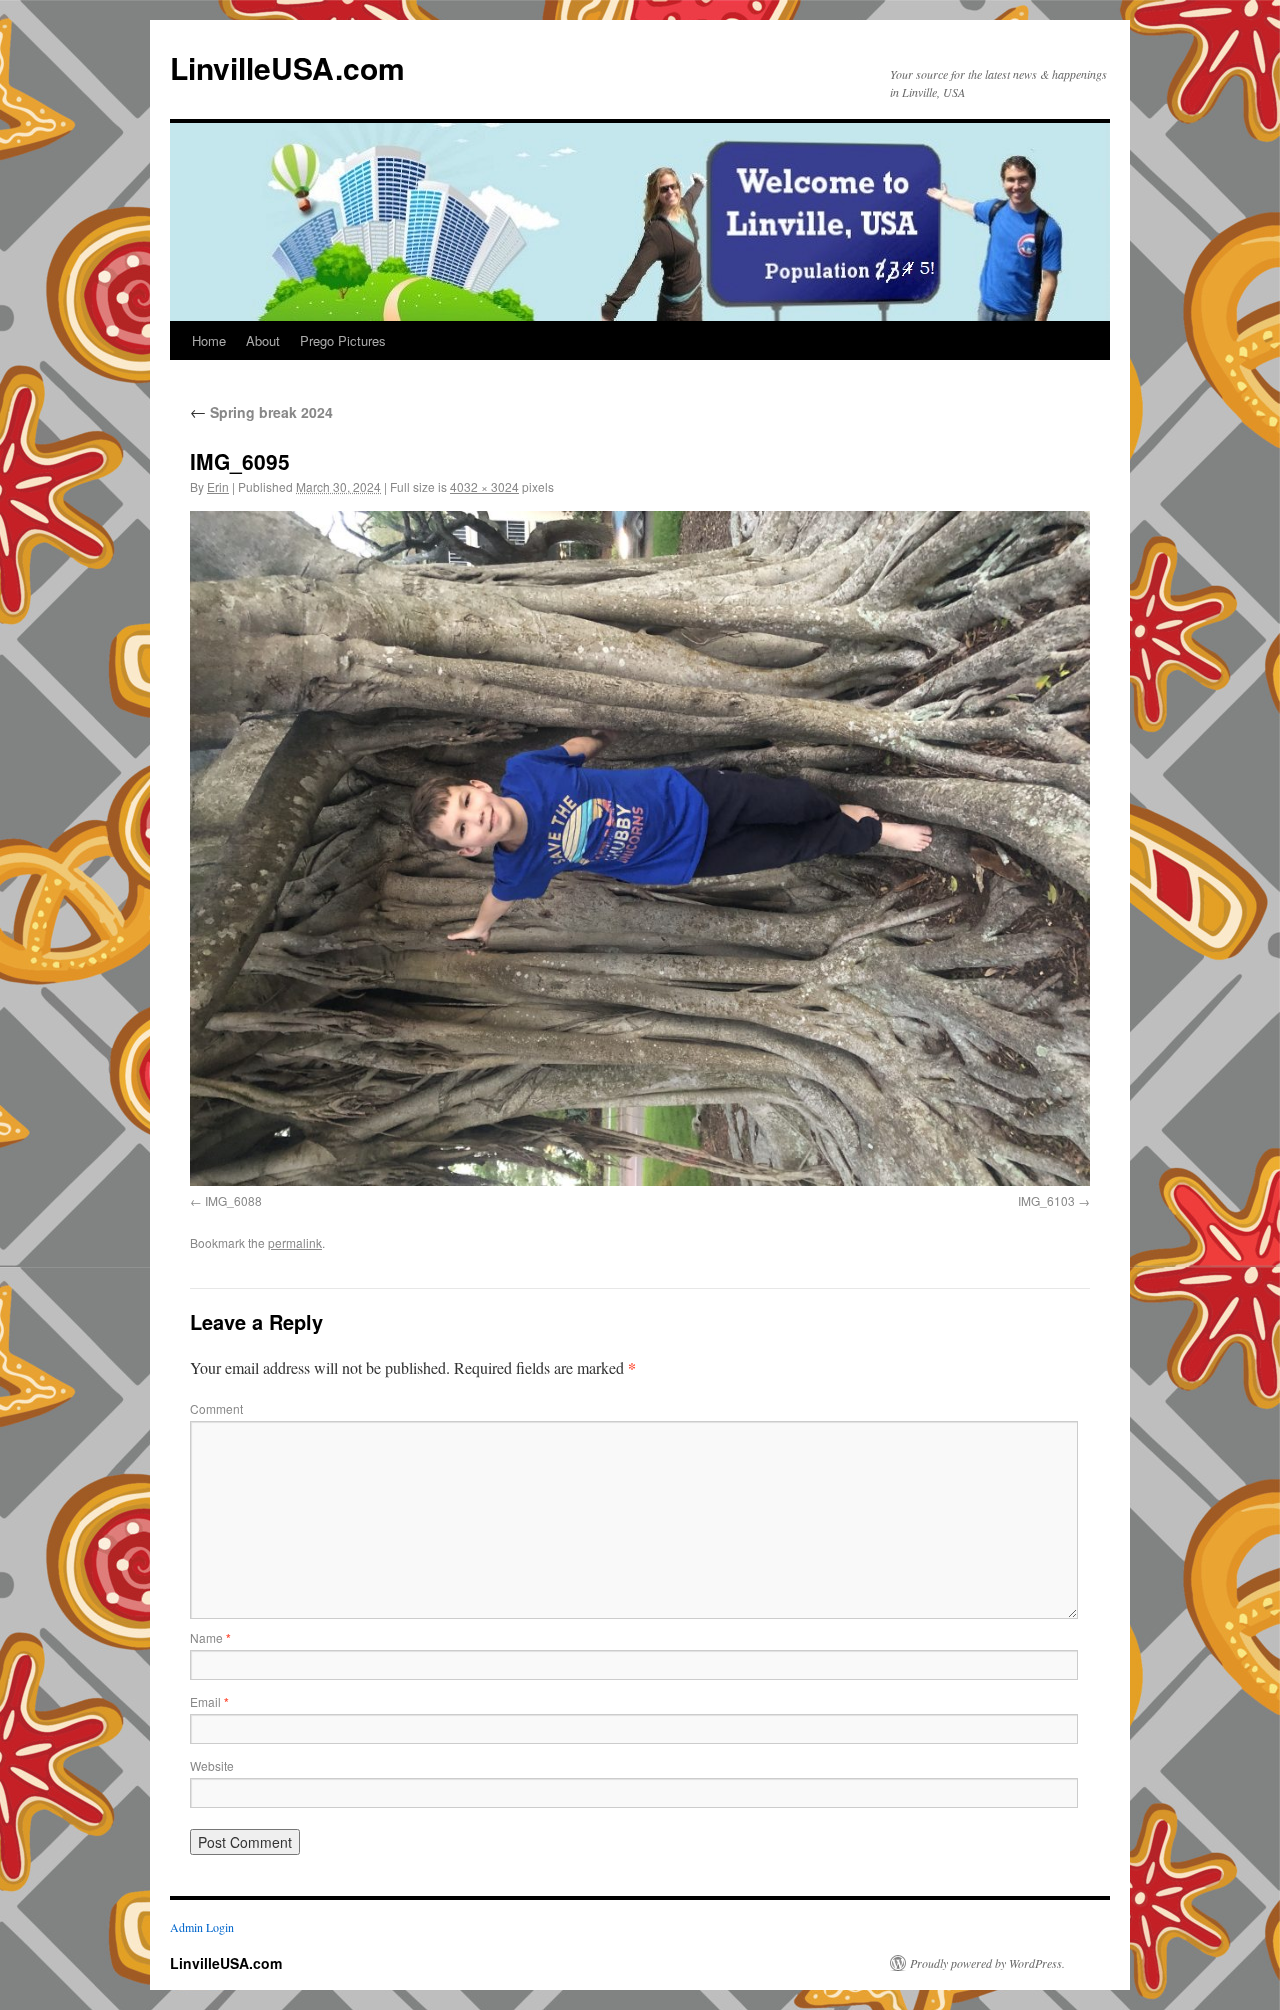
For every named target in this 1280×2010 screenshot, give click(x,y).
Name (210, 1637)
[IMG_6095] (640, 848)
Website (212, 1765)
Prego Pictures (343, 340)
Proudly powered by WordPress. (987, 1963)
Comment (216, 1408)
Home (209, 340)
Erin (218, 486)
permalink (295, 1242)
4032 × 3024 (484, 486)
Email (209, 1701)
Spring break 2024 (261, 412)
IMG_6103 (1046, 1200)
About (263, 340)
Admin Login (202, 1927)
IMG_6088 (233, 1200)
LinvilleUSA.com (287, 67)
